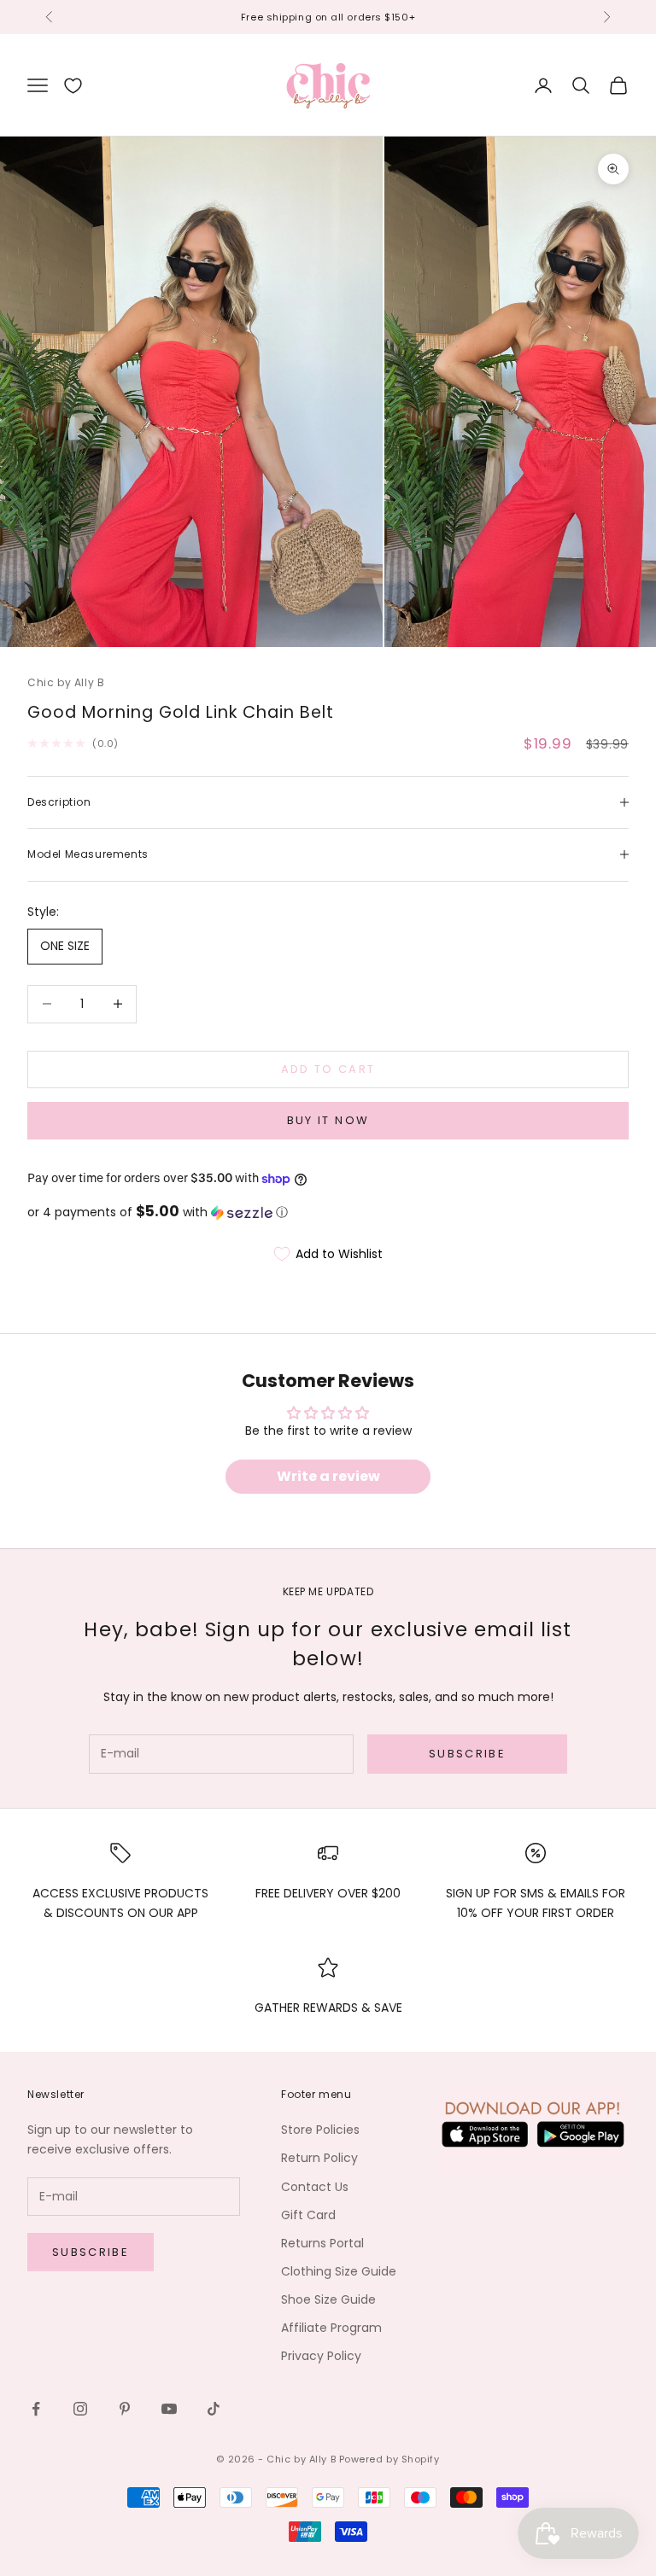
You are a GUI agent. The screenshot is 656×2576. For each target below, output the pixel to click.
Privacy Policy (321, 2356)
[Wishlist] (73, 86)
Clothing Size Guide (339, 2271)
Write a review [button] (328, 1476)
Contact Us (315, 2187)
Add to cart (328, 1069)
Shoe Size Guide (328, 2299)
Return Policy (319, 2158)
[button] (328, 1212)
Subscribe (467, 1754)
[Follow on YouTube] (169, 2409)
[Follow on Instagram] (80, 2409)
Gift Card (308, 2215)
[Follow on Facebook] (36, 2409)
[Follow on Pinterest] (125, 2409)
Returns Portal (322, 2243)
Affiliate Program (331, 2328)
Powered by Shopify (389, 2459)
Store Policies (320, 2130)
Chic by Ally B (66, 682)
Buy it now (328, 1120)
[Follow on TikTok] (214, 2409)
